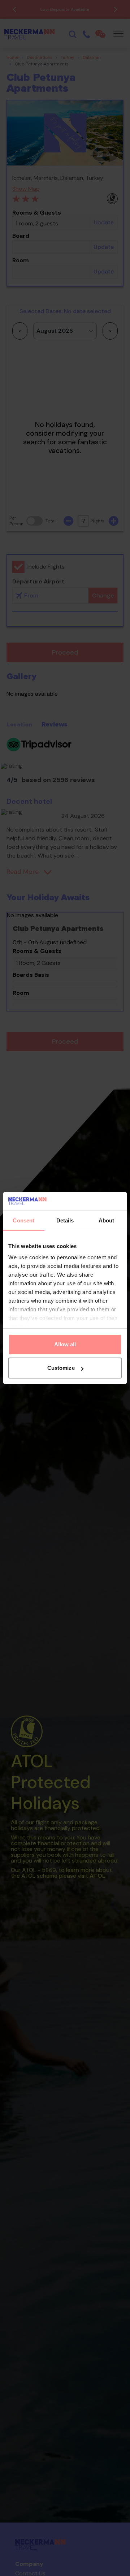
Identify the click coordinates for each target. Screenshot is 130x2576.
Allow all (65, 1344)
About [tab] (107, 1220)
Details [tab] (65, 1220)
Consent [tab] (23, 1220)
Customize (61, 1368)
